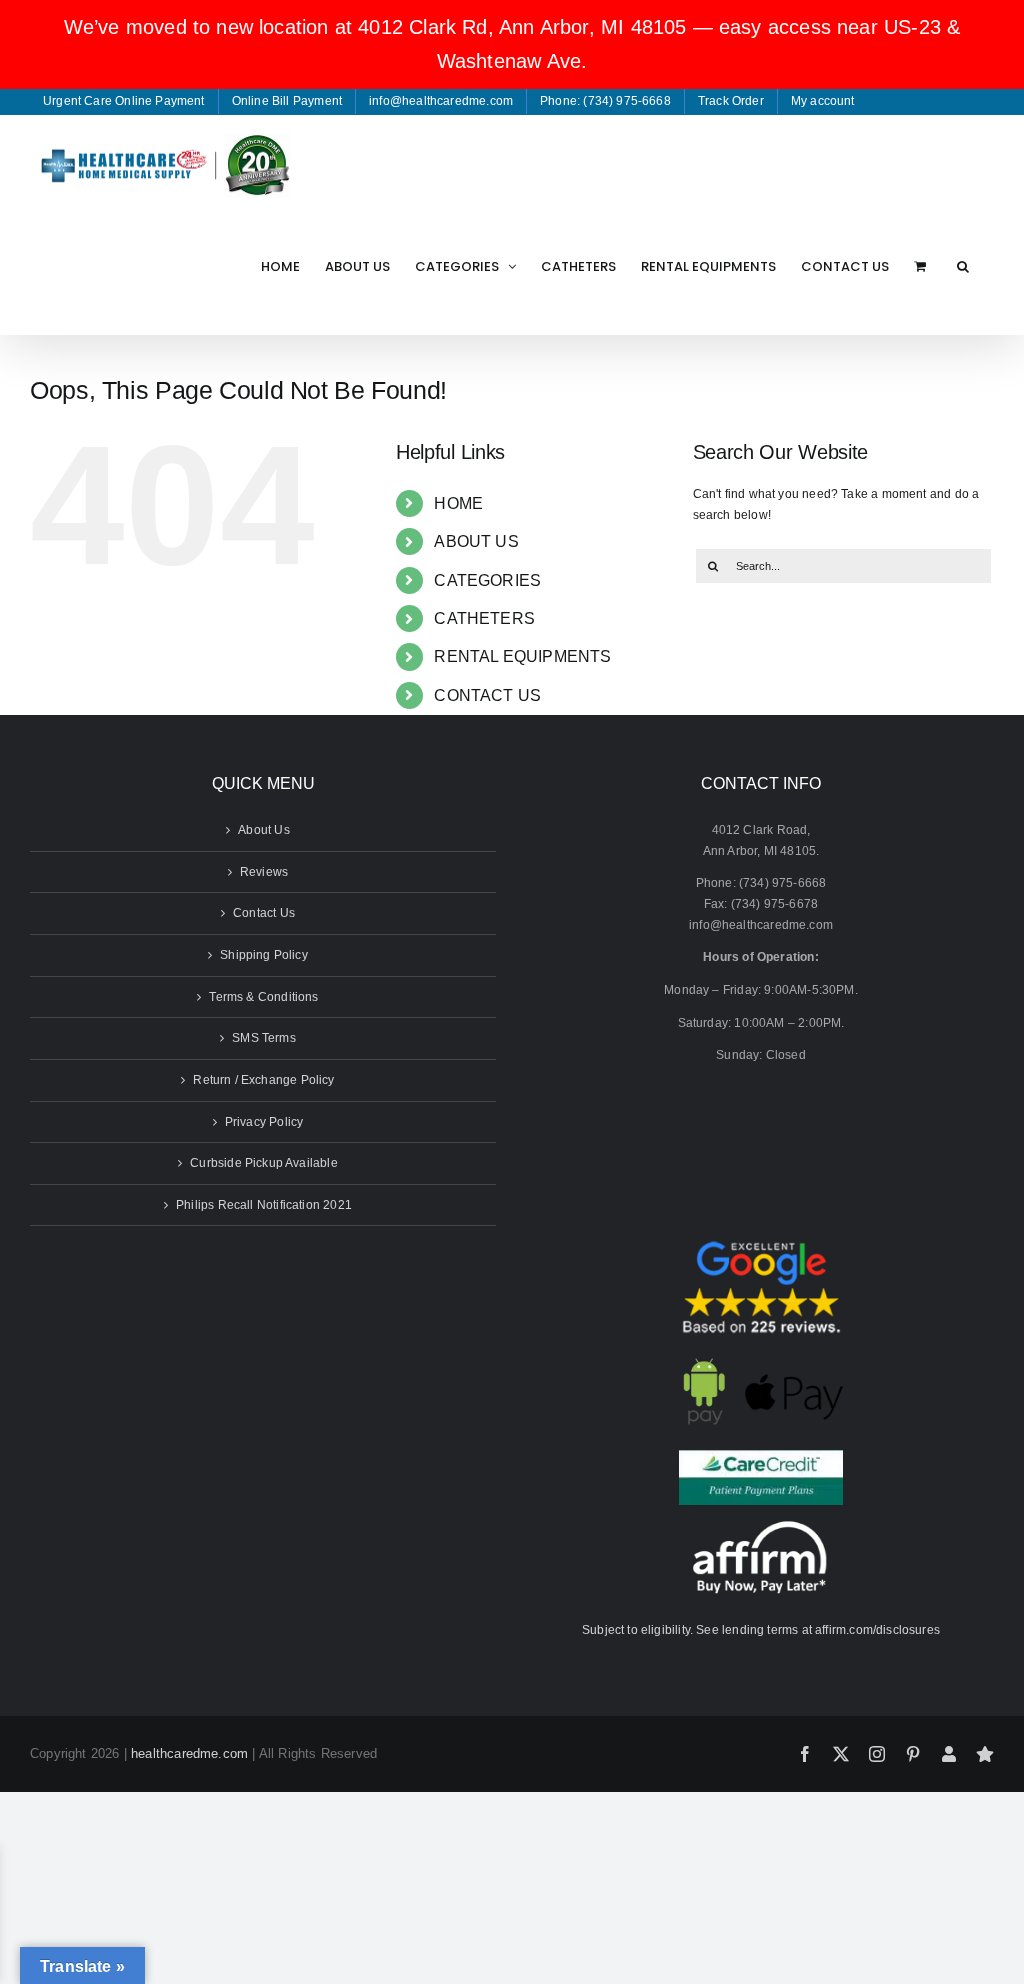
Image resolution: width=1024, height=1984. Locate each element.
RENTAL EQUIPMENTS (522, 656)
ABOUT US (476, 541)
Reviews (264, 872)
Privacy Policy (264, 1122)
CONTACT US (487, 695)
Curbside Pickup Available (264, 1163)
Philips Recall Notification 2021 (264, 1205)
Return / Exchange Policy (263, 1080)
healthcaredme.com (189, 1753)
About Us (263, 830)
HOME (458, 503)
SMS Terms (264, 1038)
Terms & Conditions (263, 997)
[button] (963, 266)
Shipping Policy (264, 955)
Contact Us (264, 913)
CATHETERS (484, 618)
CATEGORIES (487, 580)
